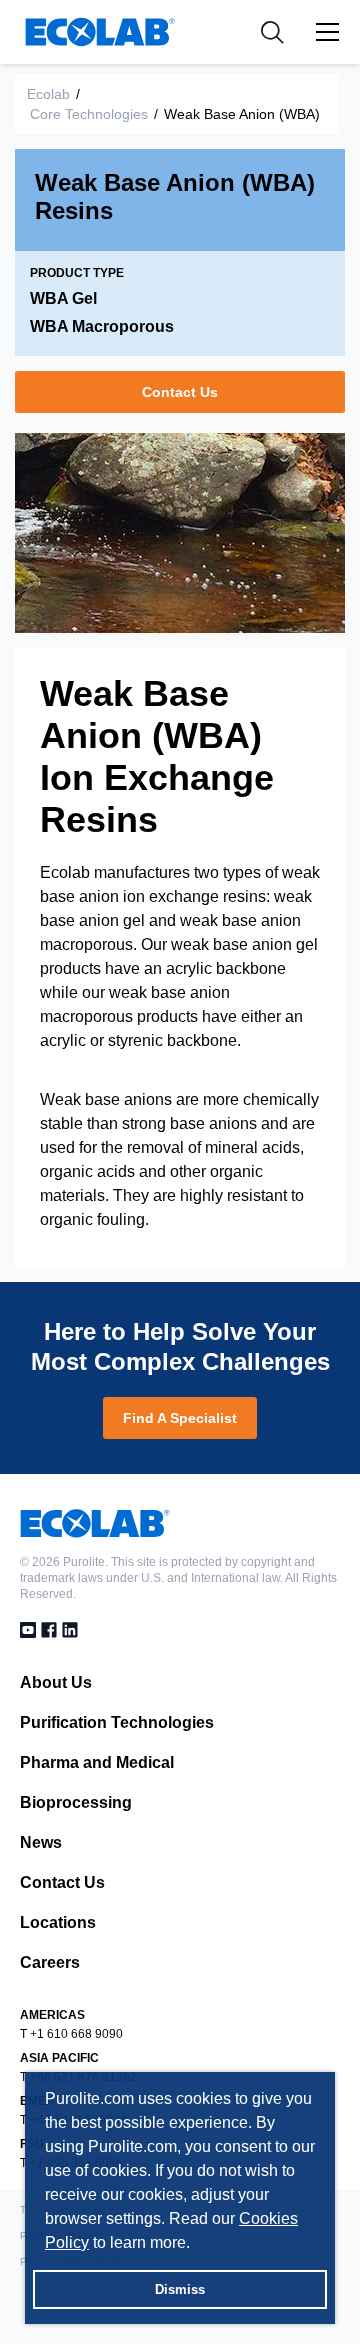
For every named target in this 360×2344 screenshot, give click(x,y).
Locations (58, 1922)
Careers (50, 1962)
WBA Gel (63, 298)
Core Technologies (89, 114)
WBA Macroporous (102, 326)
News (41, 1842)
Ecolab (48, 94)
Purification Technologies (117, 1722)
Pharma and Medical (97, 1762)
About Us (56, 1682)
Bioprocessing (76, 1802)
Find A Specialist (180, 1418)
